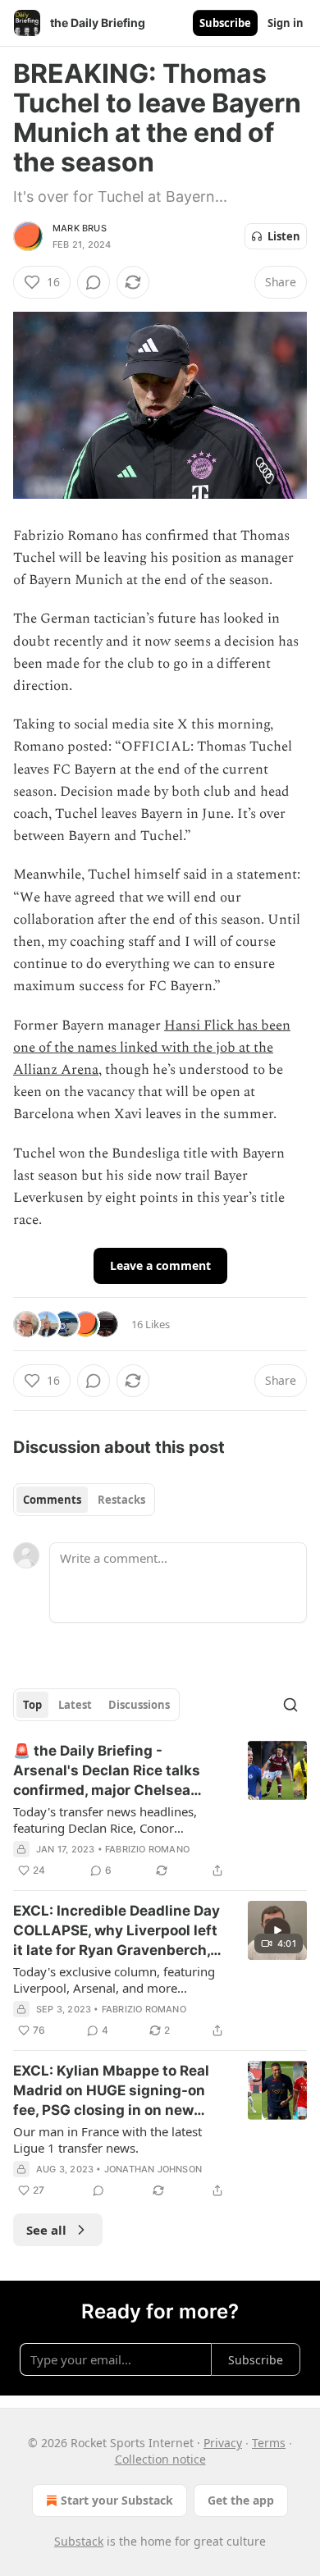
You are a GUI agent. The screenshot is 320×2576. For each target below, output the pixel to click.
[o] (277, 1930)
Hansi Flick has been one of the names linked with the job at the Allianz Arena (152, 1048)
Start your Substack (117, 2500)
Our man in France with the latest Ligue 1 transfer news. (107, 2140)
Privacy (223, 2443)
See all (46, 2230)
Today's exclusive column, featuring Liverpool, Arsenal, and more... (114, 1980)
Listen (284, 236)
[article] (160, 1811)
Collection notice (160, 2459)
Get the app (241, 2500)
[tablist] (84, 1500)
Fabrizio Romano (147, 1849)
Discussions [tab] (139, 1705)
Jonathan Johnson (153, 2169)
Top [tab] (32, 1705)
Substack (79, 2541)
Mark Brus (80, 228)
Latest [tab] (75, 1705)
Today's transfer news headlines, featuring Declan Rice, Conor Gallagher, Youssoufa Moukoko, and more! (114, 1820)
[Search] (290, 1705)
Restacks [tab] (121, 1500)
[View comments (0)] (94, 282)
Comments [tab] (52, 1500)
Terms (269, 2443)
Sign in (286, 23)
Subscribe (225, 23)
